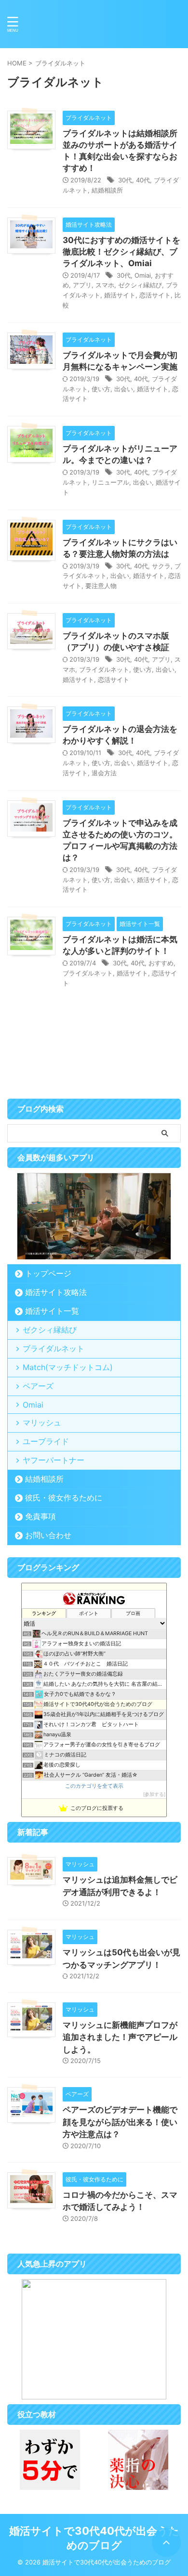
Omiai (143, 275)
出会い (124, 389)
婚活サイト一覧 (52, 1311)
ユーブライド (46, 1441)
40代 (143, 180)
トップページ (48, 1273)
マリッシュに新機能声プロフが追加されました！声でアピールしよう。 (120, 2037)
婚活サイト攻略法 (56, 1292)
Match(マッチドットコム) (68, 1367)
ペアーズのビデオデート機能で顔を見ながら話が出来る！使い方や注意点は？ (120, 2122)
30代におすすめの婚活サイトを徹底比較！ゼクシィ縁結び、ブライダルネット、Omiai (121, 252)
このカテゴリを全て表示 (94, 1786)
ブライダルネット (104, 669)
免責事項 (40, 1516)
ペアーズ (38, 1386)
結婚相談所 (107, 190)
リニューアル (110, 482)
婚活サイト (120, 295)
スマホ (105, 285)
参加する (154, 1794)
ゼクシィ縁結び (140, 285)
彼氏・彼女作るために (64, 1498)
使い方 (101, 389)
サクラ (161, 566)
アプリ (82, 285)
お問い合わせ (48, 1535)
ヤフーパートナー (54, 1460)
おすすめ (161, 963)
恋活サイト (155, 295)
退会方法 (104, 773)
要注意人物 (101, 586)
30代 (125, 180)
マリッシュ (42, 1423)
